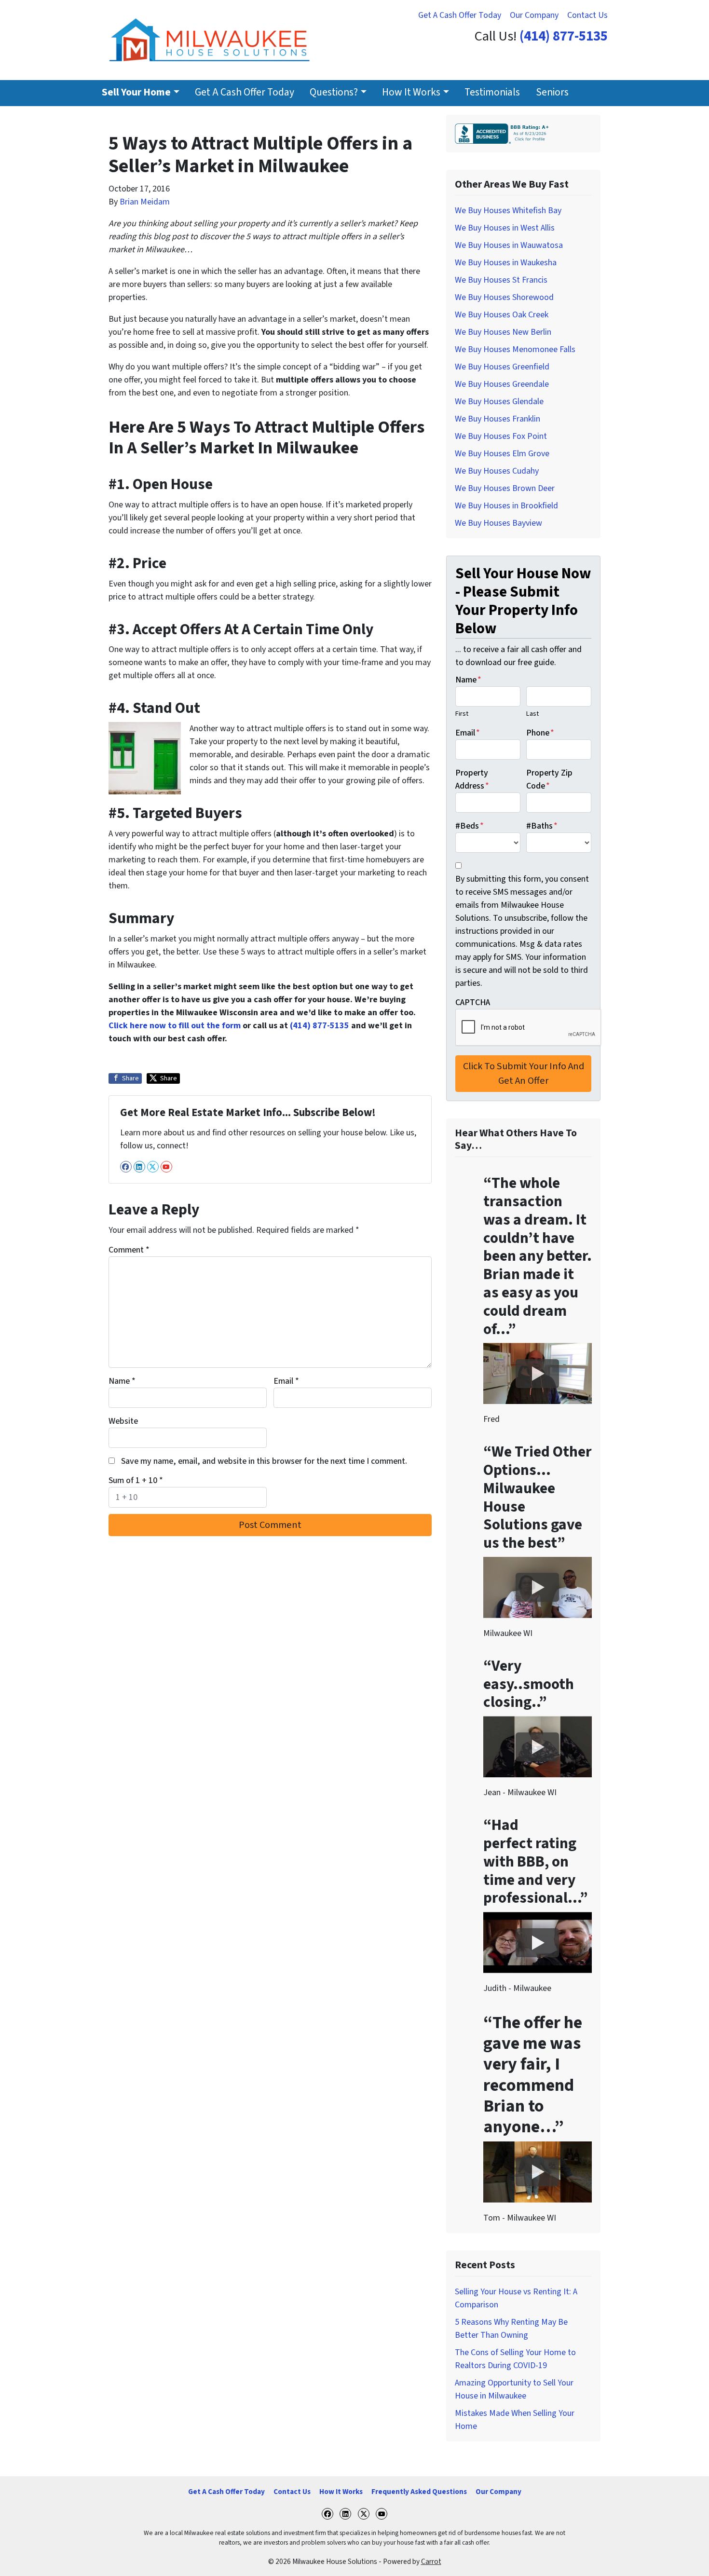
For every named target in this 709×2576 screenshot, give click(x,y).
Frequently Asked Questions (419, 2492)
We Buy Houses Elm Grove (502, 454)
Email (286, 1381)
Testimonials (492, 92)
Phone (540, 733)
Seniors (552, 92)
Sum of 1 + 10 (136, 1480)
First (462, 714)
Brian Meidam (145, 202)
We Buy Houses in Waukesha (506, 263)
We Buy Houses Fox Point (501, 436)
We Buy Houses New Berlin (503, 332)
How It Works (411, 92)
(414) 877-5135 (564, 36)
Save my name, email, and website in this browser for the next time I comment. (264, 1461)
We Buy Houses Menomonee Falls (515, 349)
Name (122, 1381)
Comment (129, 1250)
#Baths (542, 826)
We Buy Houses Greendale (502, 384)
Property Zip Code (549, 779)
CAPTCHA (473, 1002)
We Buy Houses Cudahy (497, 471)
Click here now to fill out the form (175, 1026)
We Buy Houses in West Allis (505, 228)
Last (532, 714)
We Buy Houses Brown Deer (505, 488)
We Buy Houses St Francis (501, 280)
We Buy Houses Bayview (498, 523)
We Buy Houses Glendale (499, 402)
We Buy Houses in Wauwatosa (509, 245)
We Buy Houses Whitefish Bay (508, 211)
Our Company (534, 15)
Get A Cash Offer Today (460, 15)
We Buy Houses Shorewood (504, 297)
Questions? (334, 92)
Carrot (431, 2562)
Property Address (472, 779)
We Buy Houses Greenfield (502, 367)
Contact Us (587, 15)
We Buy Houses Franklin (498, 419)
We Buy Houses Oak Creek (502, 315)
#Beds (470, 826)
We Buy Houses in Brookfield (506, 506)
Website (123, 1421)
